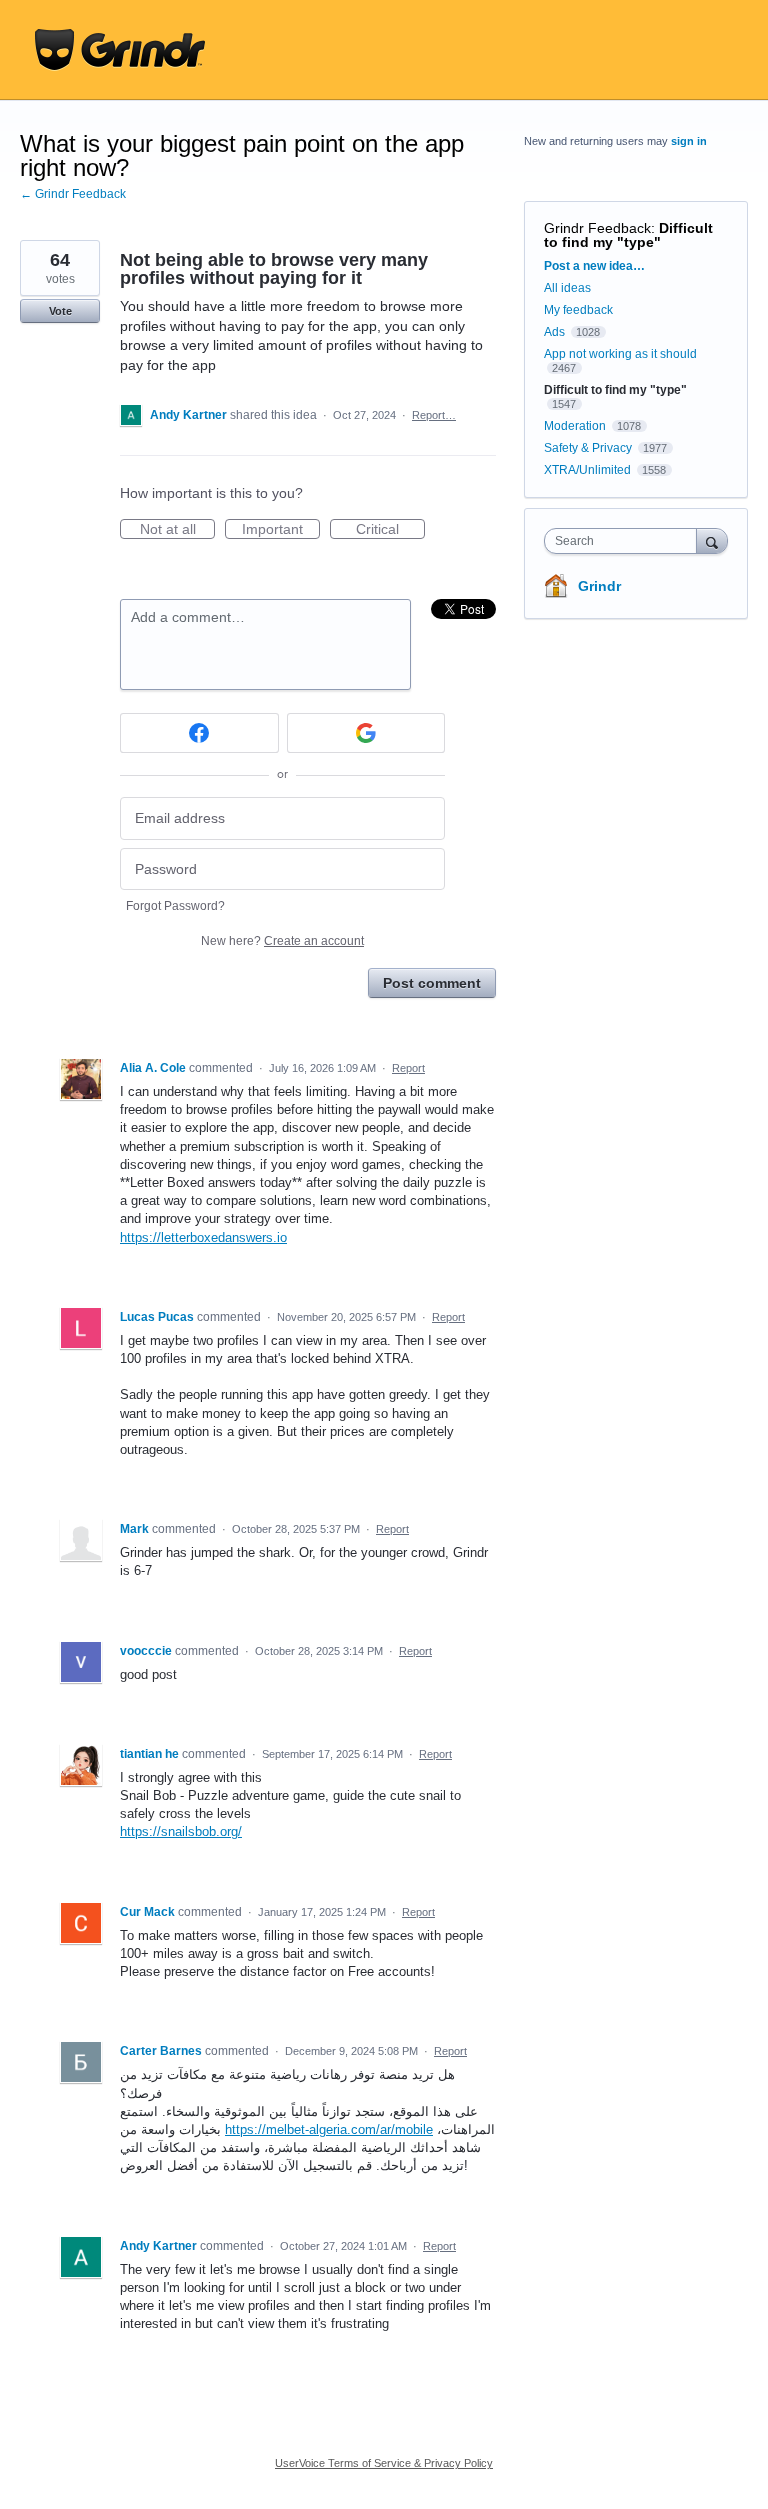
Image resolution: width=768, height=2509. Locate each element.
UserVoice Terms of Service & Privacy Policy (384, 2463)
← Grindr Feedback (73, 194)
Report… (434, 415)
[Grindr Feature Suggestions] (120, 50)
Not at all (177, 530)
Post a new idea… (594, 266)
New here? (282, 941)
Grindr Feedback (597, 228)
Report (408, 1068)
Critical (390, 530)
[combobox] (625, 541)
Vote (60, 311)
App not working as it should (620, 354)
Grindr (599, 586)
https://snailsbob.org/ (181, 1831)
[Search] (712, 540)
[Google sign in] (366, 733)
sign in (689, 141)
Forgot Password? (175, 906)
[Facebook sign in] (199, 733)
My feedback (578, 310)
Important (281, 530)
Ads (554, 332)
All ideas (567, 288)
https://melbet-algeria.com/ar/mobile (329, 2129)
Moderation (576, 426)
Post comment (432, 983)
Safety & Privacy (589, 448)
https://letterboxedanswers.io (203, 1237)
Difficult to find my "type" (628, 235)
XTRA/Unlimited (587, 470)
